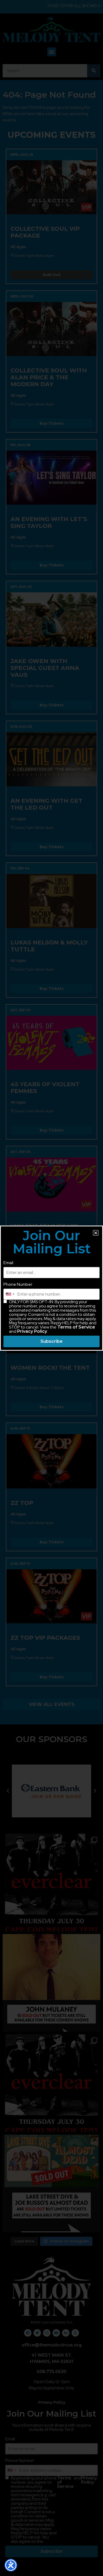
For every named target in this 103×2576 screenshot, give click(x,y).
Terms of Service (76, 1327)
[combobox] (10, 1294)
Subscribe (51, 1341)
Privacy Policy (32, 1331)
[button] (96, 1233)
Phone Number (18, 1284)
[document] (51, 1288)
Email (8, 1263)
